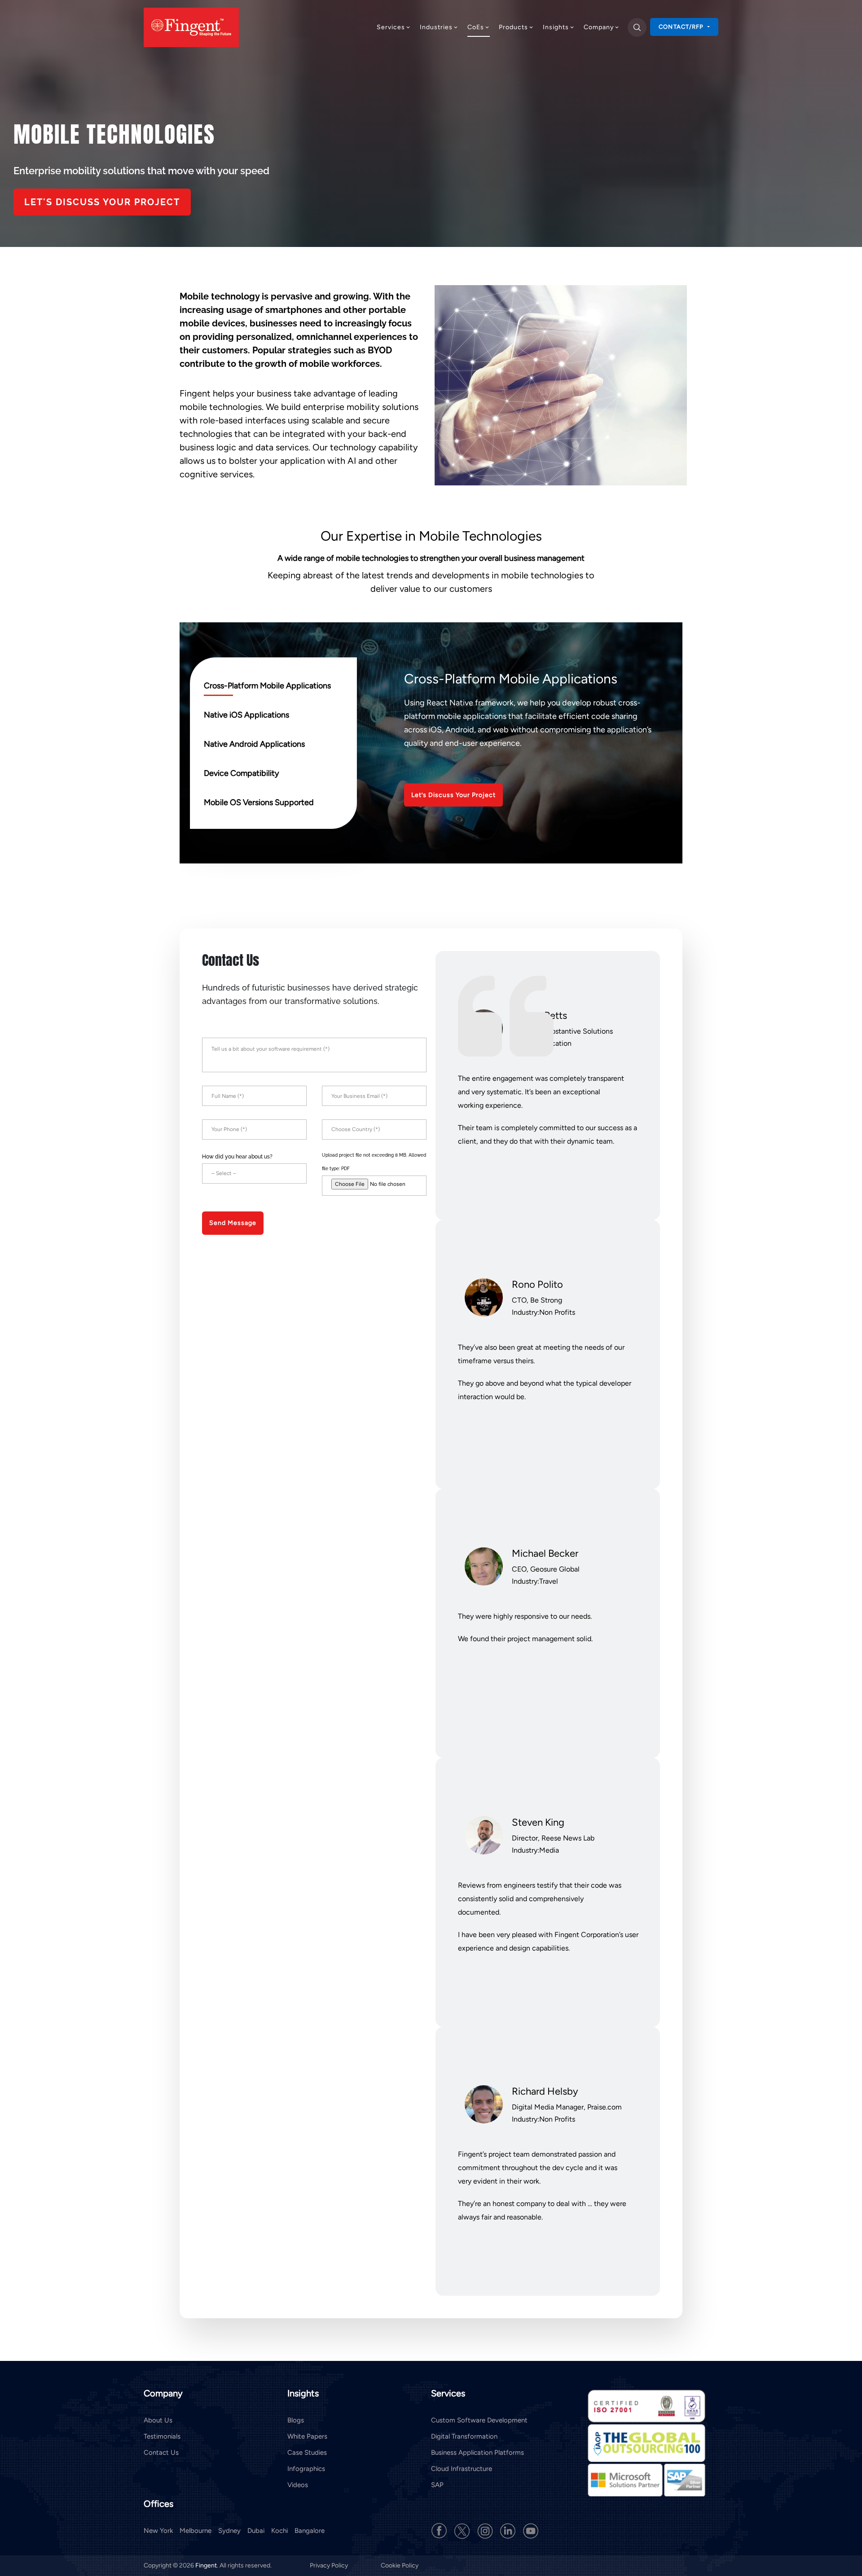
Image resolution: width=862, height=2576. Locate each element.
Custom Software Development (479, 2420)
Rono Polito (537, 1284)
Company (599, 27)
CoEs (476, 27)
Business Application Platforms (477, 2453)
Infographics (306, 2469)
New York (158, 2531)
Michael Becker (545, 1553)
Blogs (296, 2420)
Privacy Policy (330, 2565)
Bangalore (310, 2531)
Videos (298, 2485)
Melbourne (196, 2531)
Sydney (229, 2531)
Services (391, 27)
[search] (637, 27)
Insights (556, 27)
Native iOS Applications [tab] (246, 715)
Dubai (256, 2531)
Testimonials (162, 2436)
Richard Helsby (545, 2091)
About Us (158, 2420)
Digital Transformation (464, 2436)
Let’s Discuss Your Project (453, 795)
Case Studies (307, 2453)
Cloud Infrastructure (462, 2469)
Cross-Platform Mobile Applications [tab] (267, 686)
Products (513, 27)
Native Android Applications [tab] (254, 744)
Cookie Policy (400, 2565)
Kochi (279, 2531)
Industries (436, 27)
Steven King (538, 1822)
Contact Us (161, 2453)
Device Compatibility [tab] (241, 773)
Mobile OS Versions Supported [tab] (259, 802)
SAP (437, 2485)
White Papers (307, 2436)
